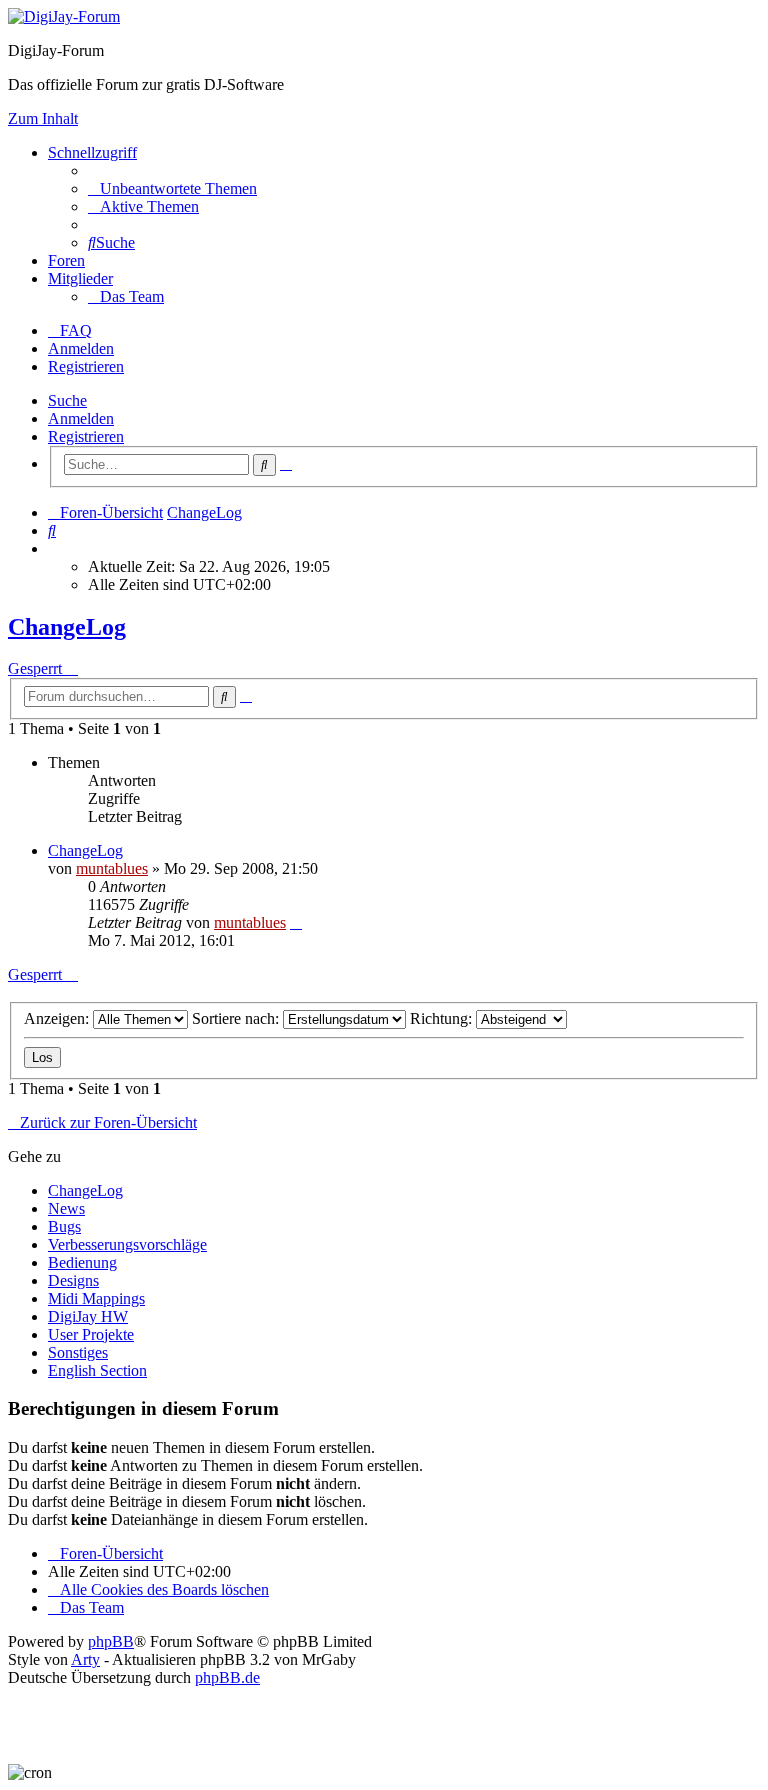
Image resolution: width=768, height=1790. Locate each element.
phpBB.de (227, 1677)
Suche (67, 400)
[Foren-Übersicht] (64, 16)
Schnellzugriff (92, 152)
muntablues (112, 868)
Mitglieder (80, 278)
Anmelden (81, 418)
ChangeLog (67, 627)
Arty (85, 1659)
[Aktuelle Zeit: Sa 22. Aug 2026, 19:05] (54, 548)
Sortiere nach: (237, 1018)
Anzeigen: (58, 1018)
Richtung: (443, 1018)
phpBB (111, 1641)
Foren (66, 260)
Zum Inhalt (43, 118)
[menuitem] (172, 188)
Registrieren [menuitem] (86, 366)
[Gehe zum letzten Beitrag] (296, 922)
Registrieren (86, 436)
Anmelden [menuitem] (81, 348)
